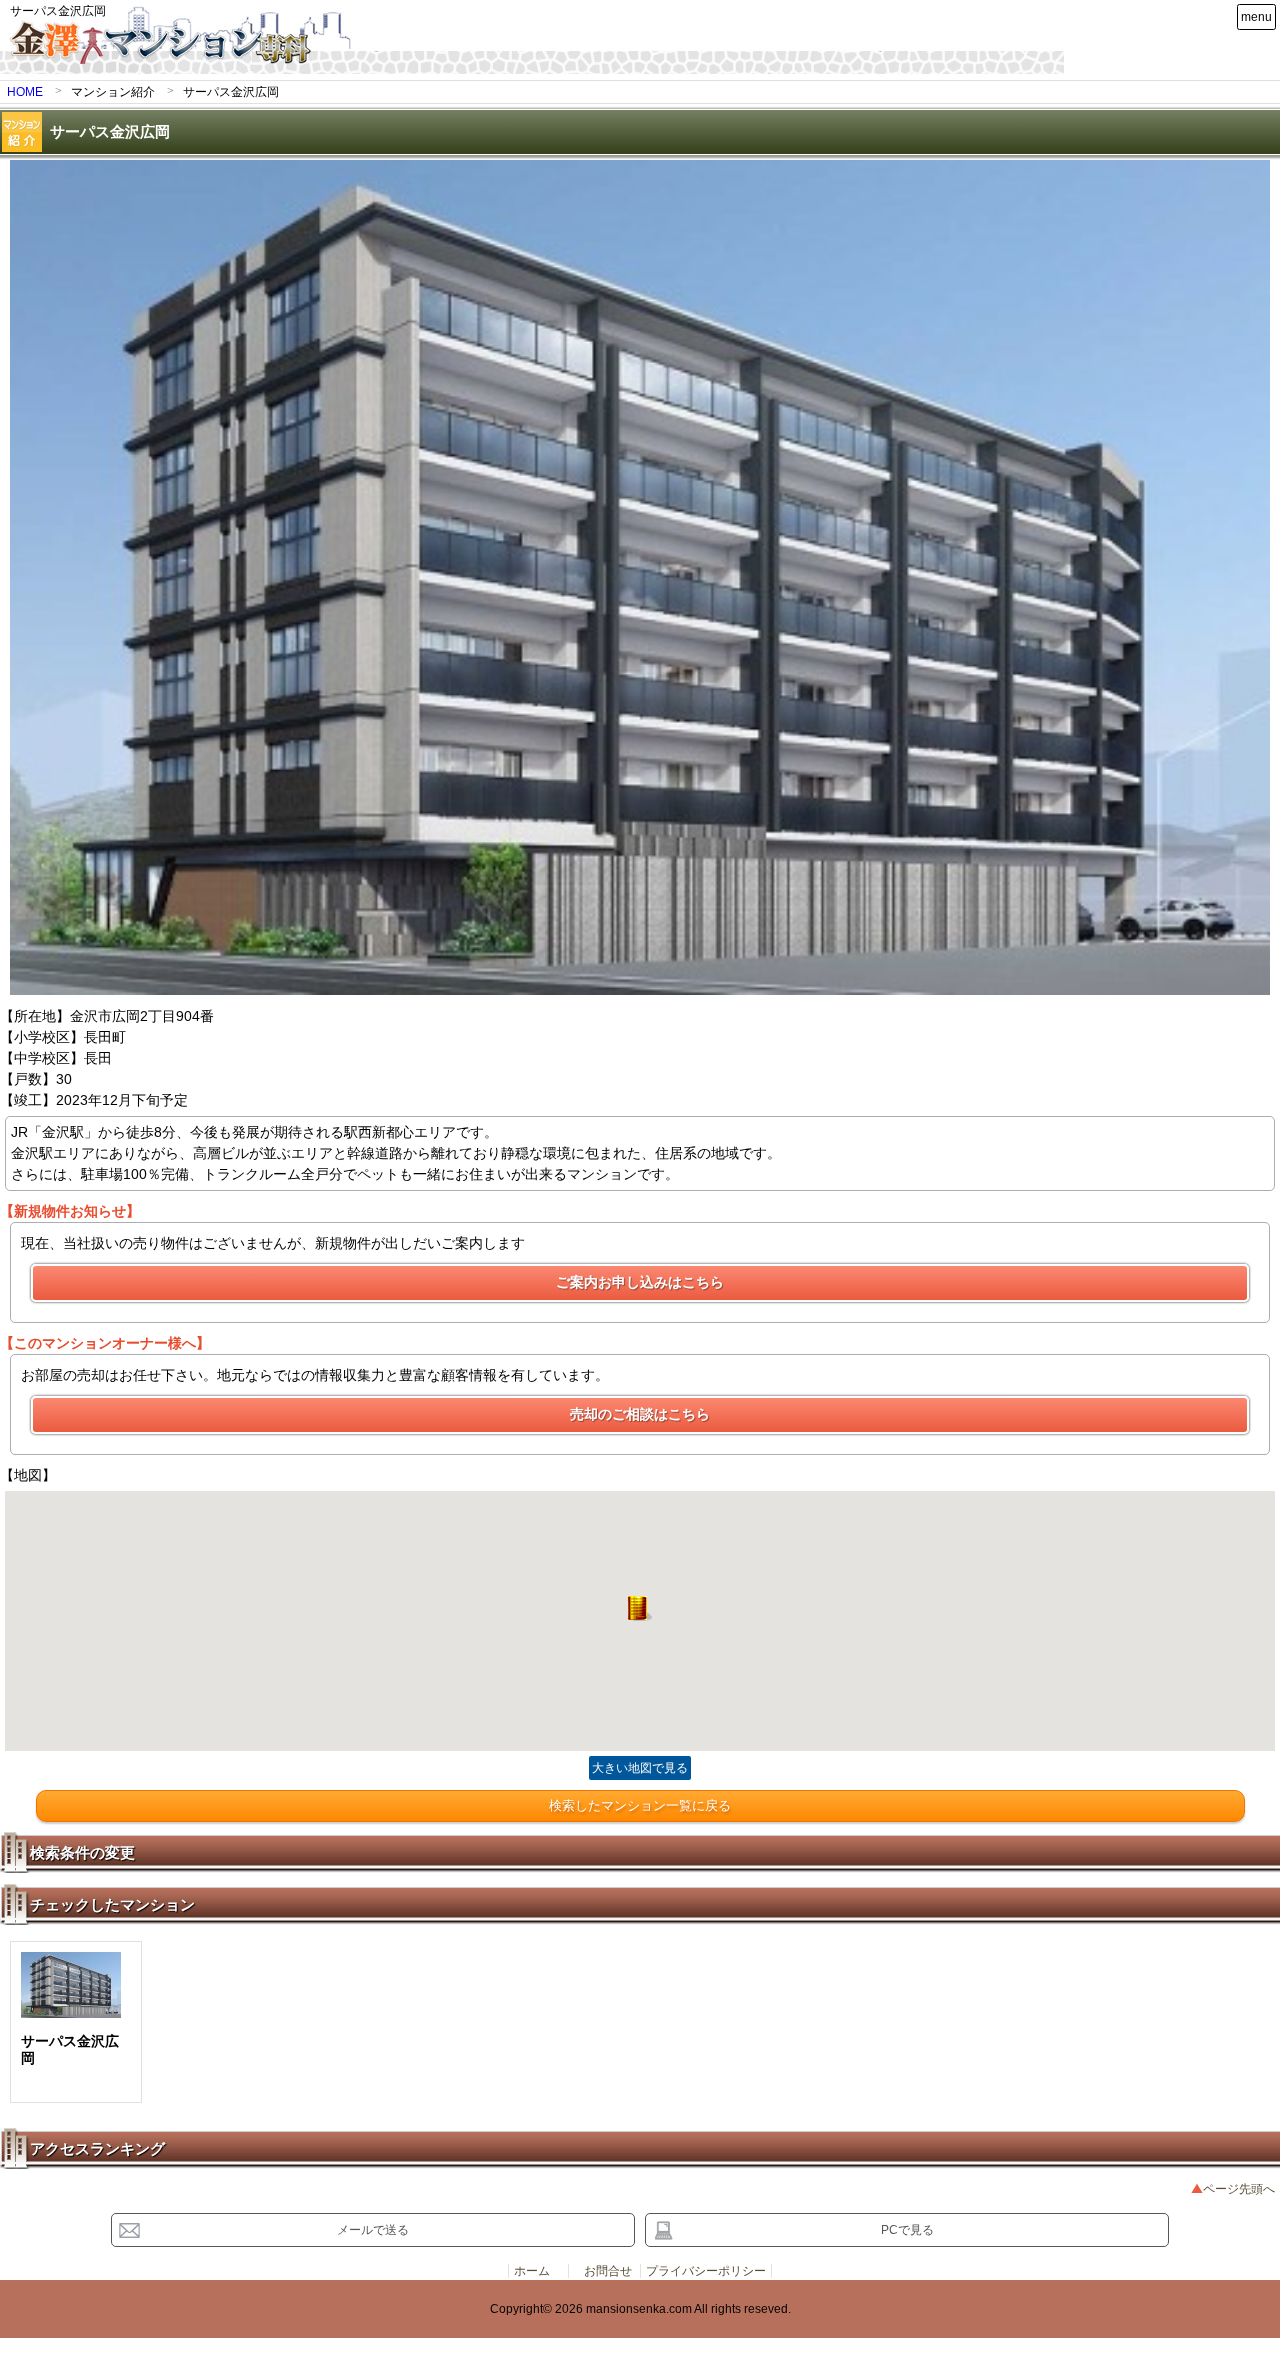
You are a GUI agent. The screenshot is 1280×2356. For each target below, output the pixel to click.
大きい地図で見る (640, 1768)
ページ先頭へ (1239, 2189)
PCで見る (907, 2230)
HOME (25, 92)
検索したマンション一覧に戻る (640, 1805)
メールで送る (373, 2230)
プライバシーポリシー (706, 2271)
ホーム (532, 2271)
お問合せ (608, 2271)
